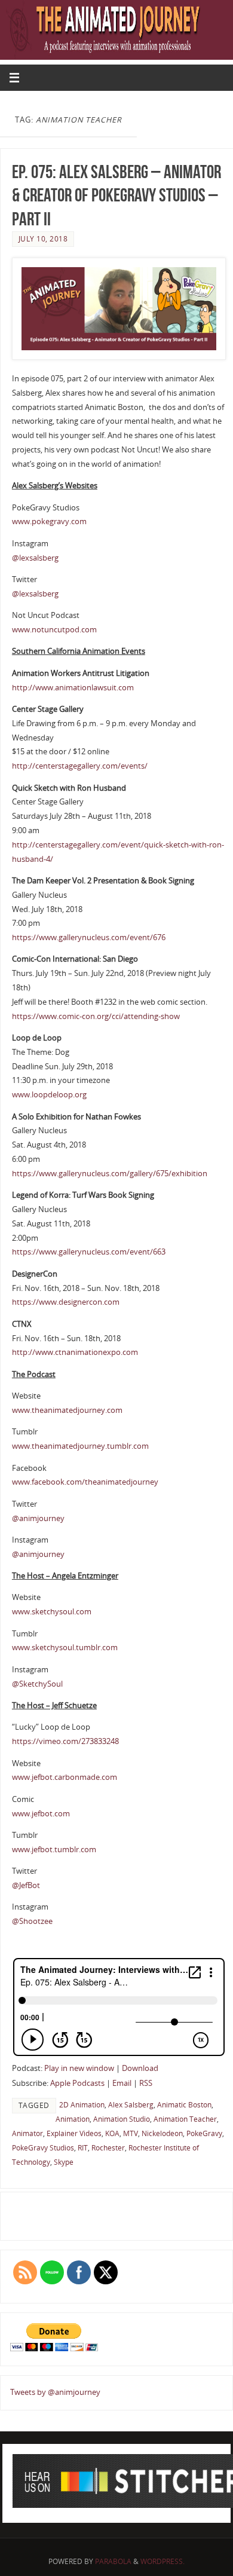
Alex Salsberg (131, 2105)
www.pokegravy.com (49, 521)
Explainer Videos (74, 2133)
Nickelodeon (162, 2133)
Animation (73, 2119)
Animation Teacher (185, 2119)
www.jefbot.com (41, 1814)
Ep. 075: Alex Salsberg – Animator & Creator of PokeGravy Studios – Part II (116, 196)
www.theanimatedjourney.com (67, 1410)
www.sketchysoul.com (52, 1612)
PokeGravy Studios (43, 2148)
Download (140, 2068)
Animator (27, 2133)
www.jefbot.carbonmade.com (65, 1777)
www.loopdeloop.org (49, 1095)
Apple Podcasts (77, 2083)
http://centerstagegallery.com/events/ (80, 766)
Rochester (108, 2148)
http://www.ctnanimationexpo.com (75, 1352)
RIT (83, 2148)
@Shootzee (32, 1921)
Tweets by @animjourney (55, 2392)
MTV (131, 2133)
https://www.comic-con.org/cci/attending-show (96, 1016)
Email (122, 2083)
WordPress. (163, 2561)
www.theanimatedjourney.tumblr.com (80, 1446)
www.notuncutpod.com (54, 630)
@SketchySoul (37, 1684)
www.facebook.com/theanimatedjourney (85, 1482)
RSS (146, 2083)
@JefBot (26, 1885)
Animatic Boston (184, 2105)
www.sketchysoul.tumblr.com (65, 1648)
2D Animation (82, 2105)
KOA (112, 2133)
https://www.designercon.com (66, 1302)
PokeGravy (204, 2133)
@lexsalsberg (35, 558)
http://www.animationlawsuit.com (73, 688)
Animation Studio (122, 2119)
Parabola (113, 2561)
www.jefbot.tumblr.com (54, 1850)
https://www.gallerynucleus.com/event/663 (89, 1252)
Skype (64, 2162)
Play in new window (79, 2068)
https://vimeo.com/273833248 (65, 1741)
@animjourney (38, 1518)
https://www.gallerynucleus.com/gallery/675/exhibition (110, 1174)
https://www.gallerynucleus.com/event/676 (89, 937)
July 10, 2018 (43, 239)
